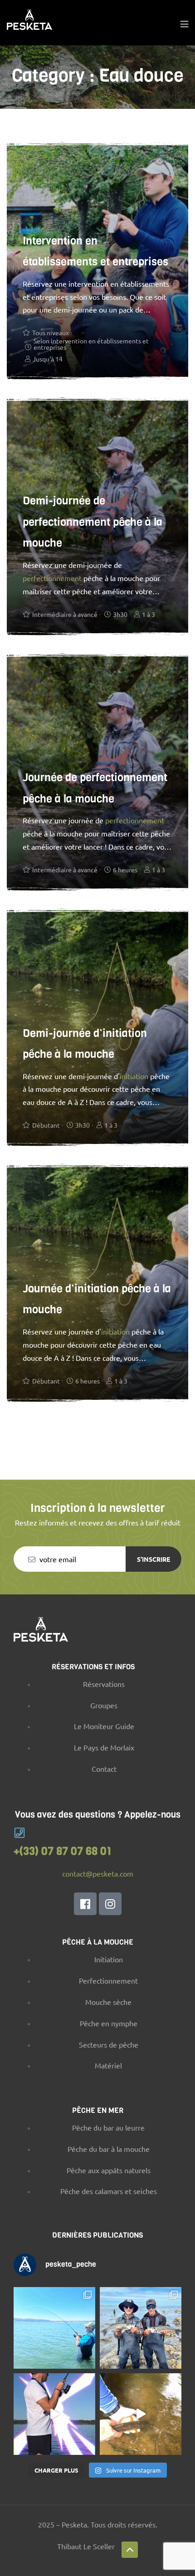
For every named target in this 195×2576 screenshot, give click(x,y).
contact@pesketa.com (98, 1873)
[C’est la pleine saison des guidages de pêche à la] (141, 2414)
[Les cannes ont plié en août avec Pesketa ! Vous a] (54, 2328)
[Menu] (184, 23)
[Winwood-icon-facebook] (85, 1904)
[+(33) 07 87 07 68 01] (19, 1833)
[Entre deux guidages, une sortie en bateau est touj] (54, 2414)
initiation (134, 1076)
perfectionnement (52, 578)
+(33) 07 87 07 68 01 (63, 1851)
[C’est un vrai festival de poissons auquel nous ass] (141, 2328)
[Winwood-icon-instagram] (110, 1904)
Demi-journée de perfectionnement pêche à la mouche (93, 522)
